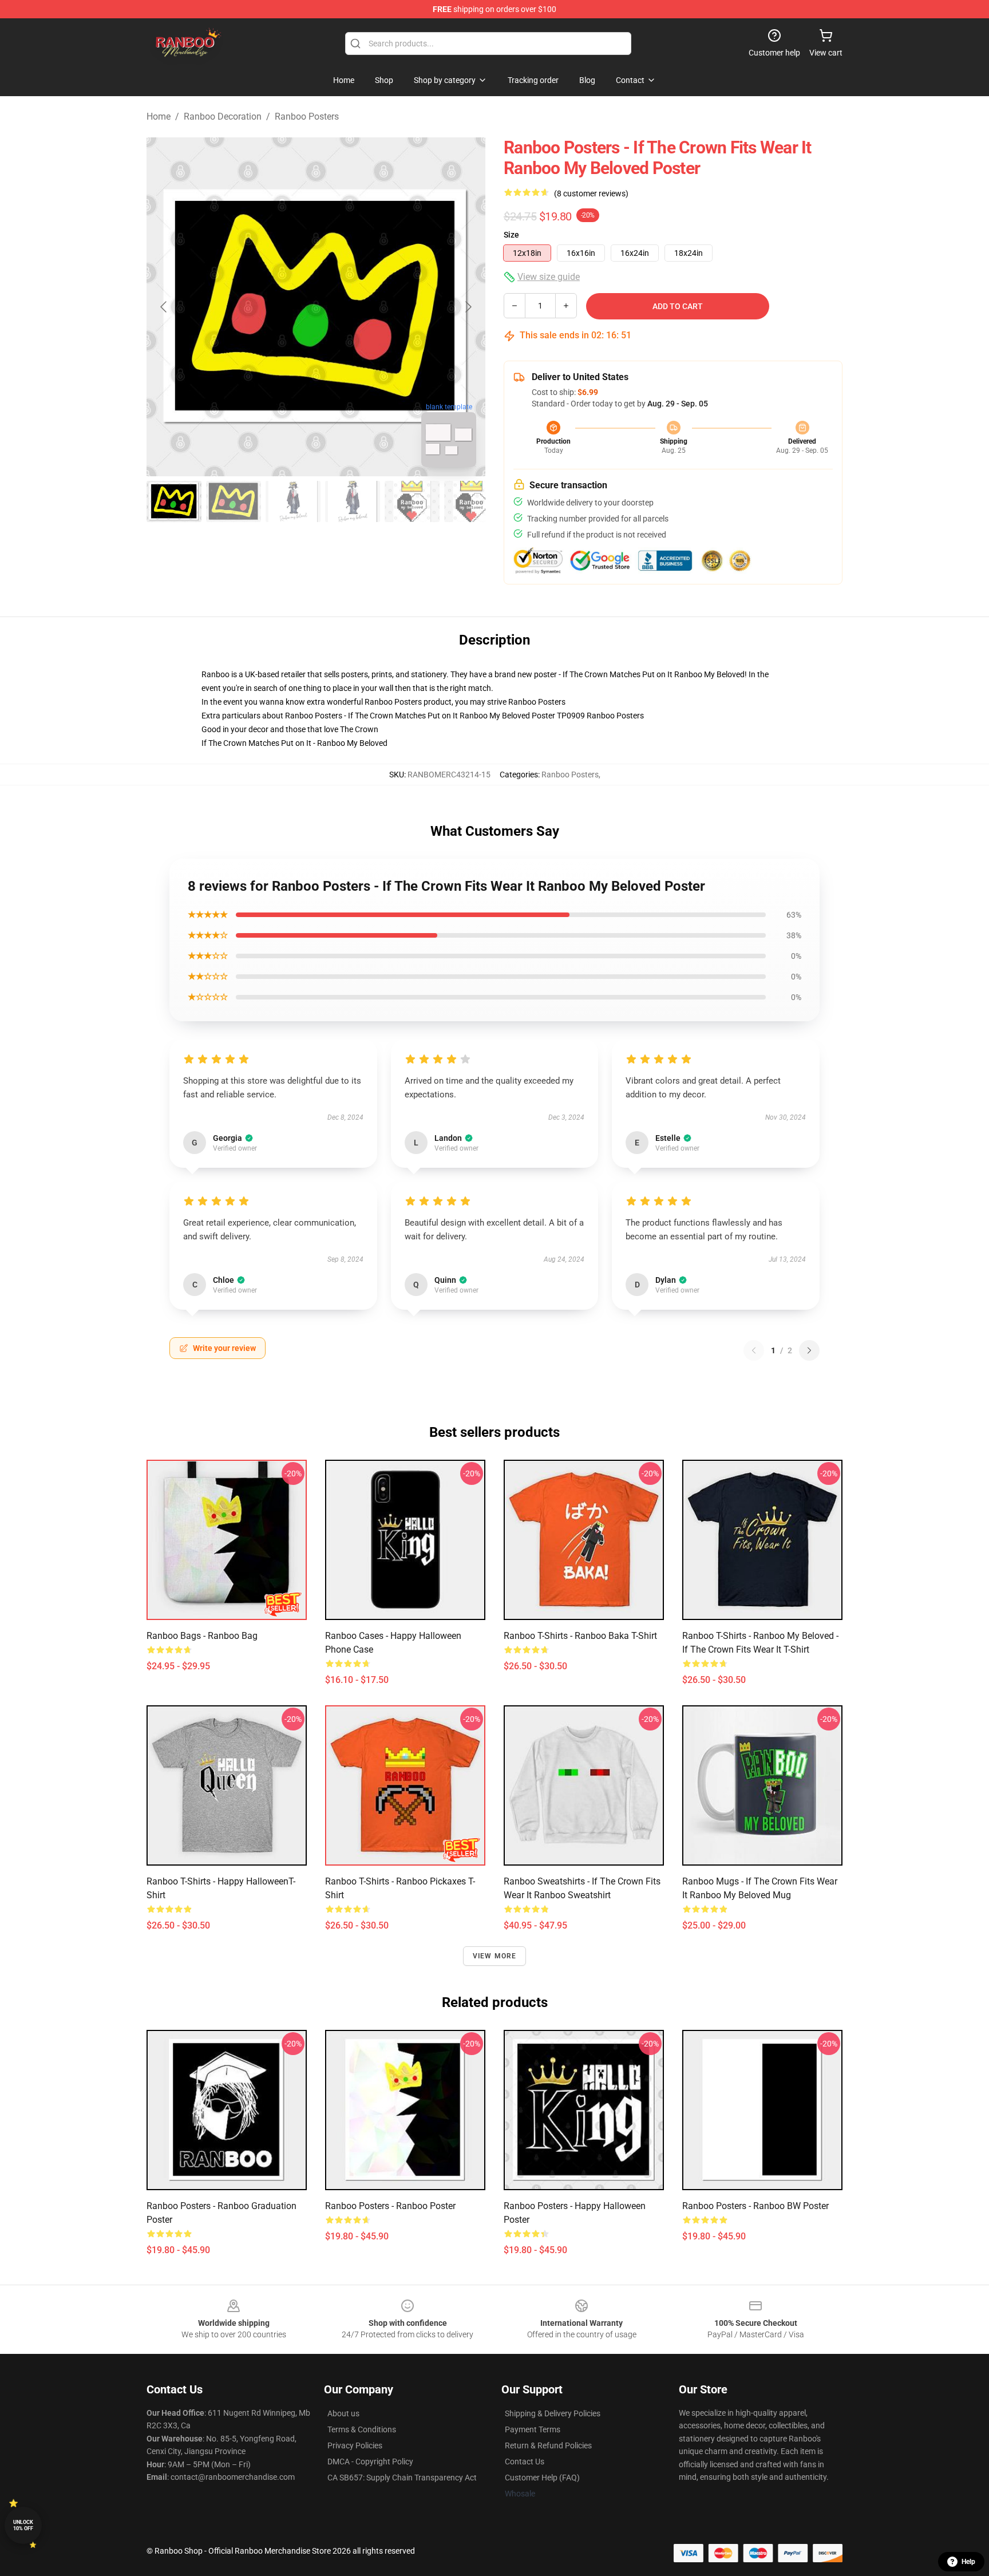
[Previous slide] (164, 307)
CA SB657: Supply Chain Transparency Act (402, 2478)
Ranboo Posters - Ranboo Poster (390, 2206)
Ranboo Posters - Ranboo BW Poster (755, 2206)
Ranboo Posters (307, 116)
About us (343, 2413)
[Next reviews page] (809, 1350)
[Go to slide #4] (353, 501)
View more (495, 1956)
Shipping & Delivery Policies (553, 2413)
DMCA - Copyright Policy (370, 2462)
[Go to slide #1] (174, 501)
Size (511, 235)
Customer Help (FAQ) (542, 2478)
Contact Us (525, 2462)
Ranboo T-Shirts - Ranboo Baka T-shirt (580, 1636)
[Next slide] (468, 307)
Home (159, 116)
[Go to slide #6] (472, 501)
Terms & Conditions (362, 2429)
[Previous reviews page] (754, 1350)
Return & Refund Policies (548, 2445)
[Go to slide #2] (234, 501)
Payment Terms (533, 2429)
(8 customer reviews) (591, 193)
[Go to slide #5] (412, 501)
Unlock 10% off (23, 2525)
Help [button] (968, 2562)
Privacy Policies (355, 2445)
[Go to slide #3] (293, 501)
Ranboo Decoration (223, 116)
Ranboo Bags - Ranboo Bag (202, 1636)
